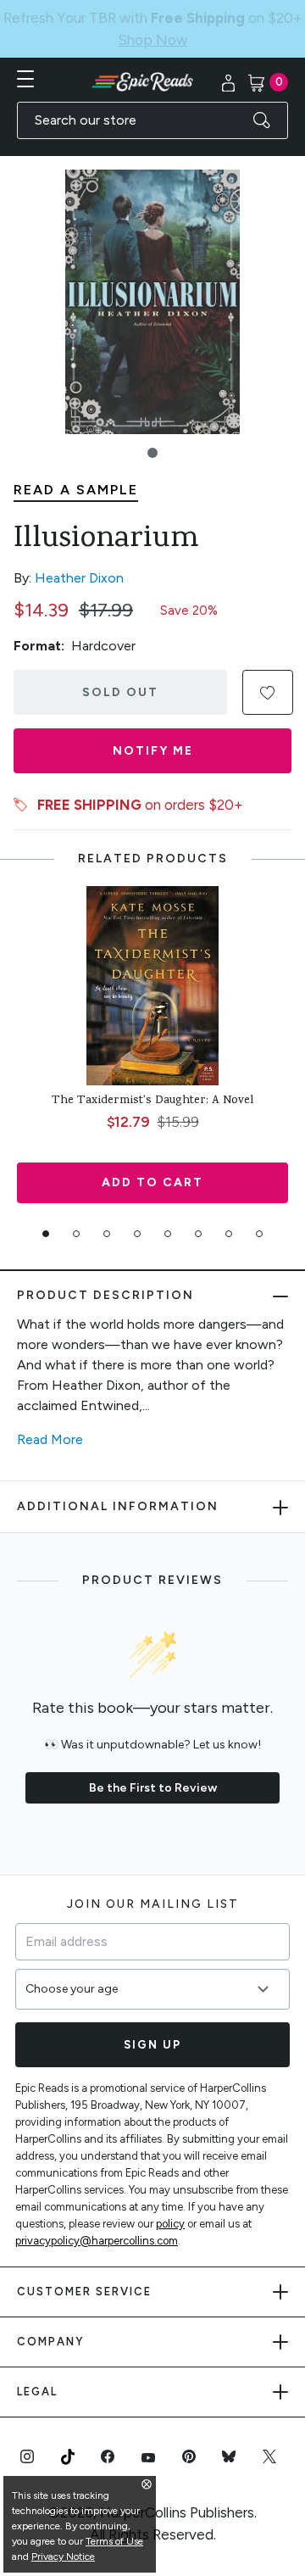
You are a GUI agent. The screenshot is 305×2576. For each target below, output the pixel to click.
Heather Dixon (79, 556)
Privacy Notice (63, 2556)
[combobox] (152, 98)
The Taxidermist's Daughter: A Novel (152, 1079)
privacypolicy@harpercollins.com (97, 2219)
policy (170, 2202)
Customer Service (84, 2269)
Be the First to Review (153, 1766)
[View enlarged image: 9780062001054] (152, 280)
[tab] (46, 1212)
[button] (152, 431)
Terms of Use (114, 2541)
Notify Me (153, 729)
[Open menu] (25, 57)
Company (50, 2320)
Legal (37, 2370)
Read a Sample (76, 468)
